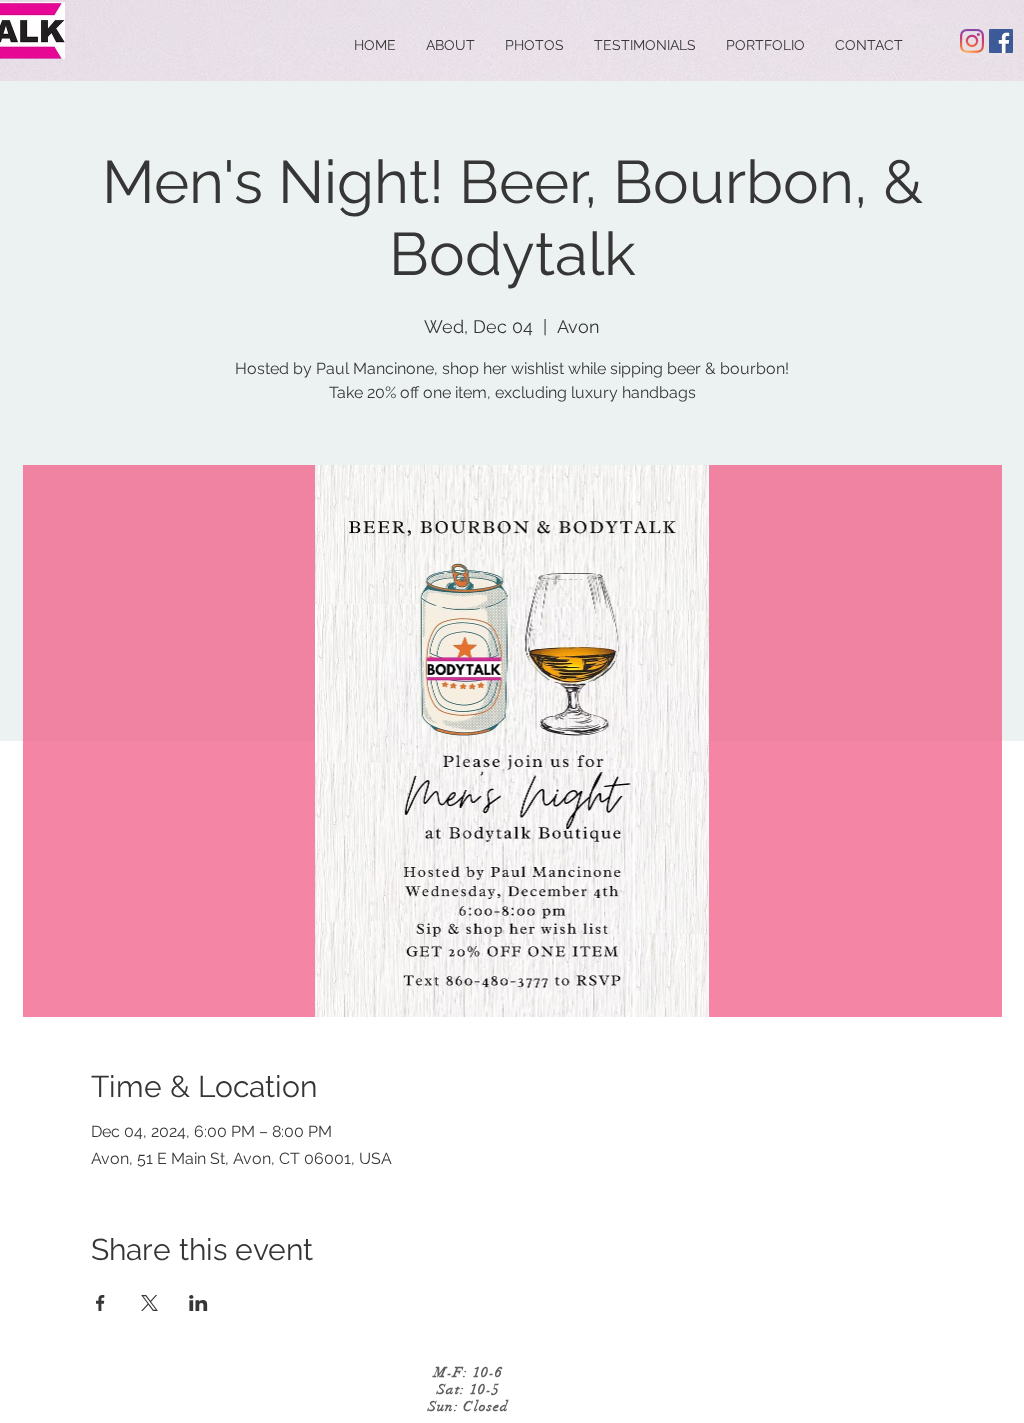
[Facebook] (1001, 41)
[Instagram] (972, 41)
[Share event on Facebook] (100, 1303)
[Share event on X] (149, 1303)
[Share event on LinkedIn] (198, 1303)
